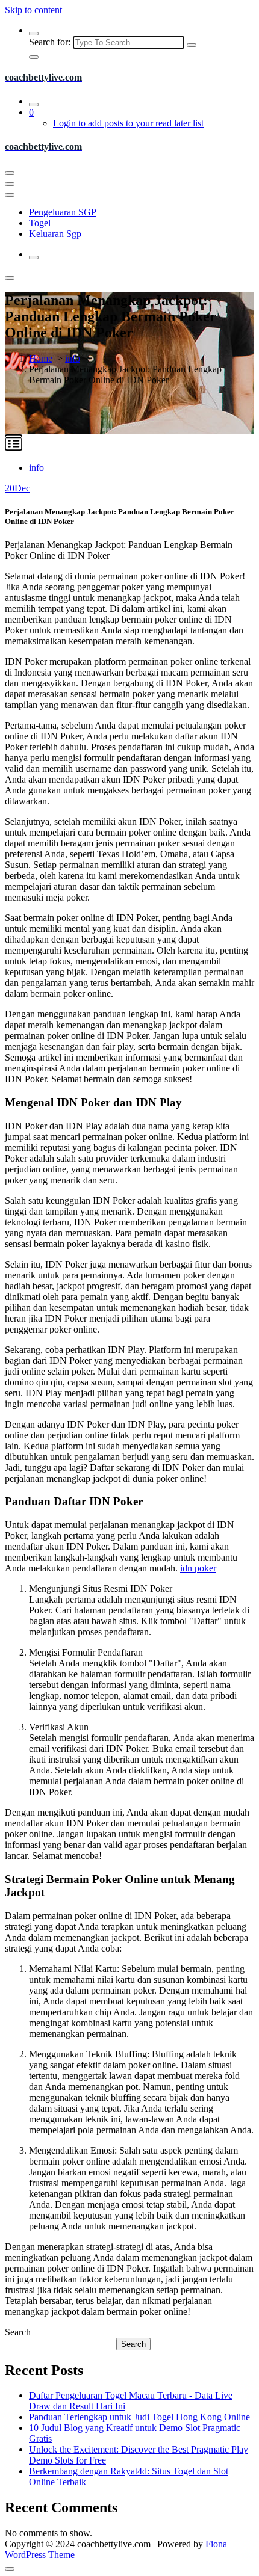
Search (18, 2332)
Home (41, 358)
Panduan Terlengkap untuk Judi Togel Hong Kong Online (139, 2417)
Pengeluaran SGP (63, 212)
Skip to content (33, 10)
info (73, 358)
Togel (40, 223)
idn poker (198, 1568)
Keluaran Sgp (55, 234)
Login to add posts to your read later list (128, 123)
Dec (17, 488)
